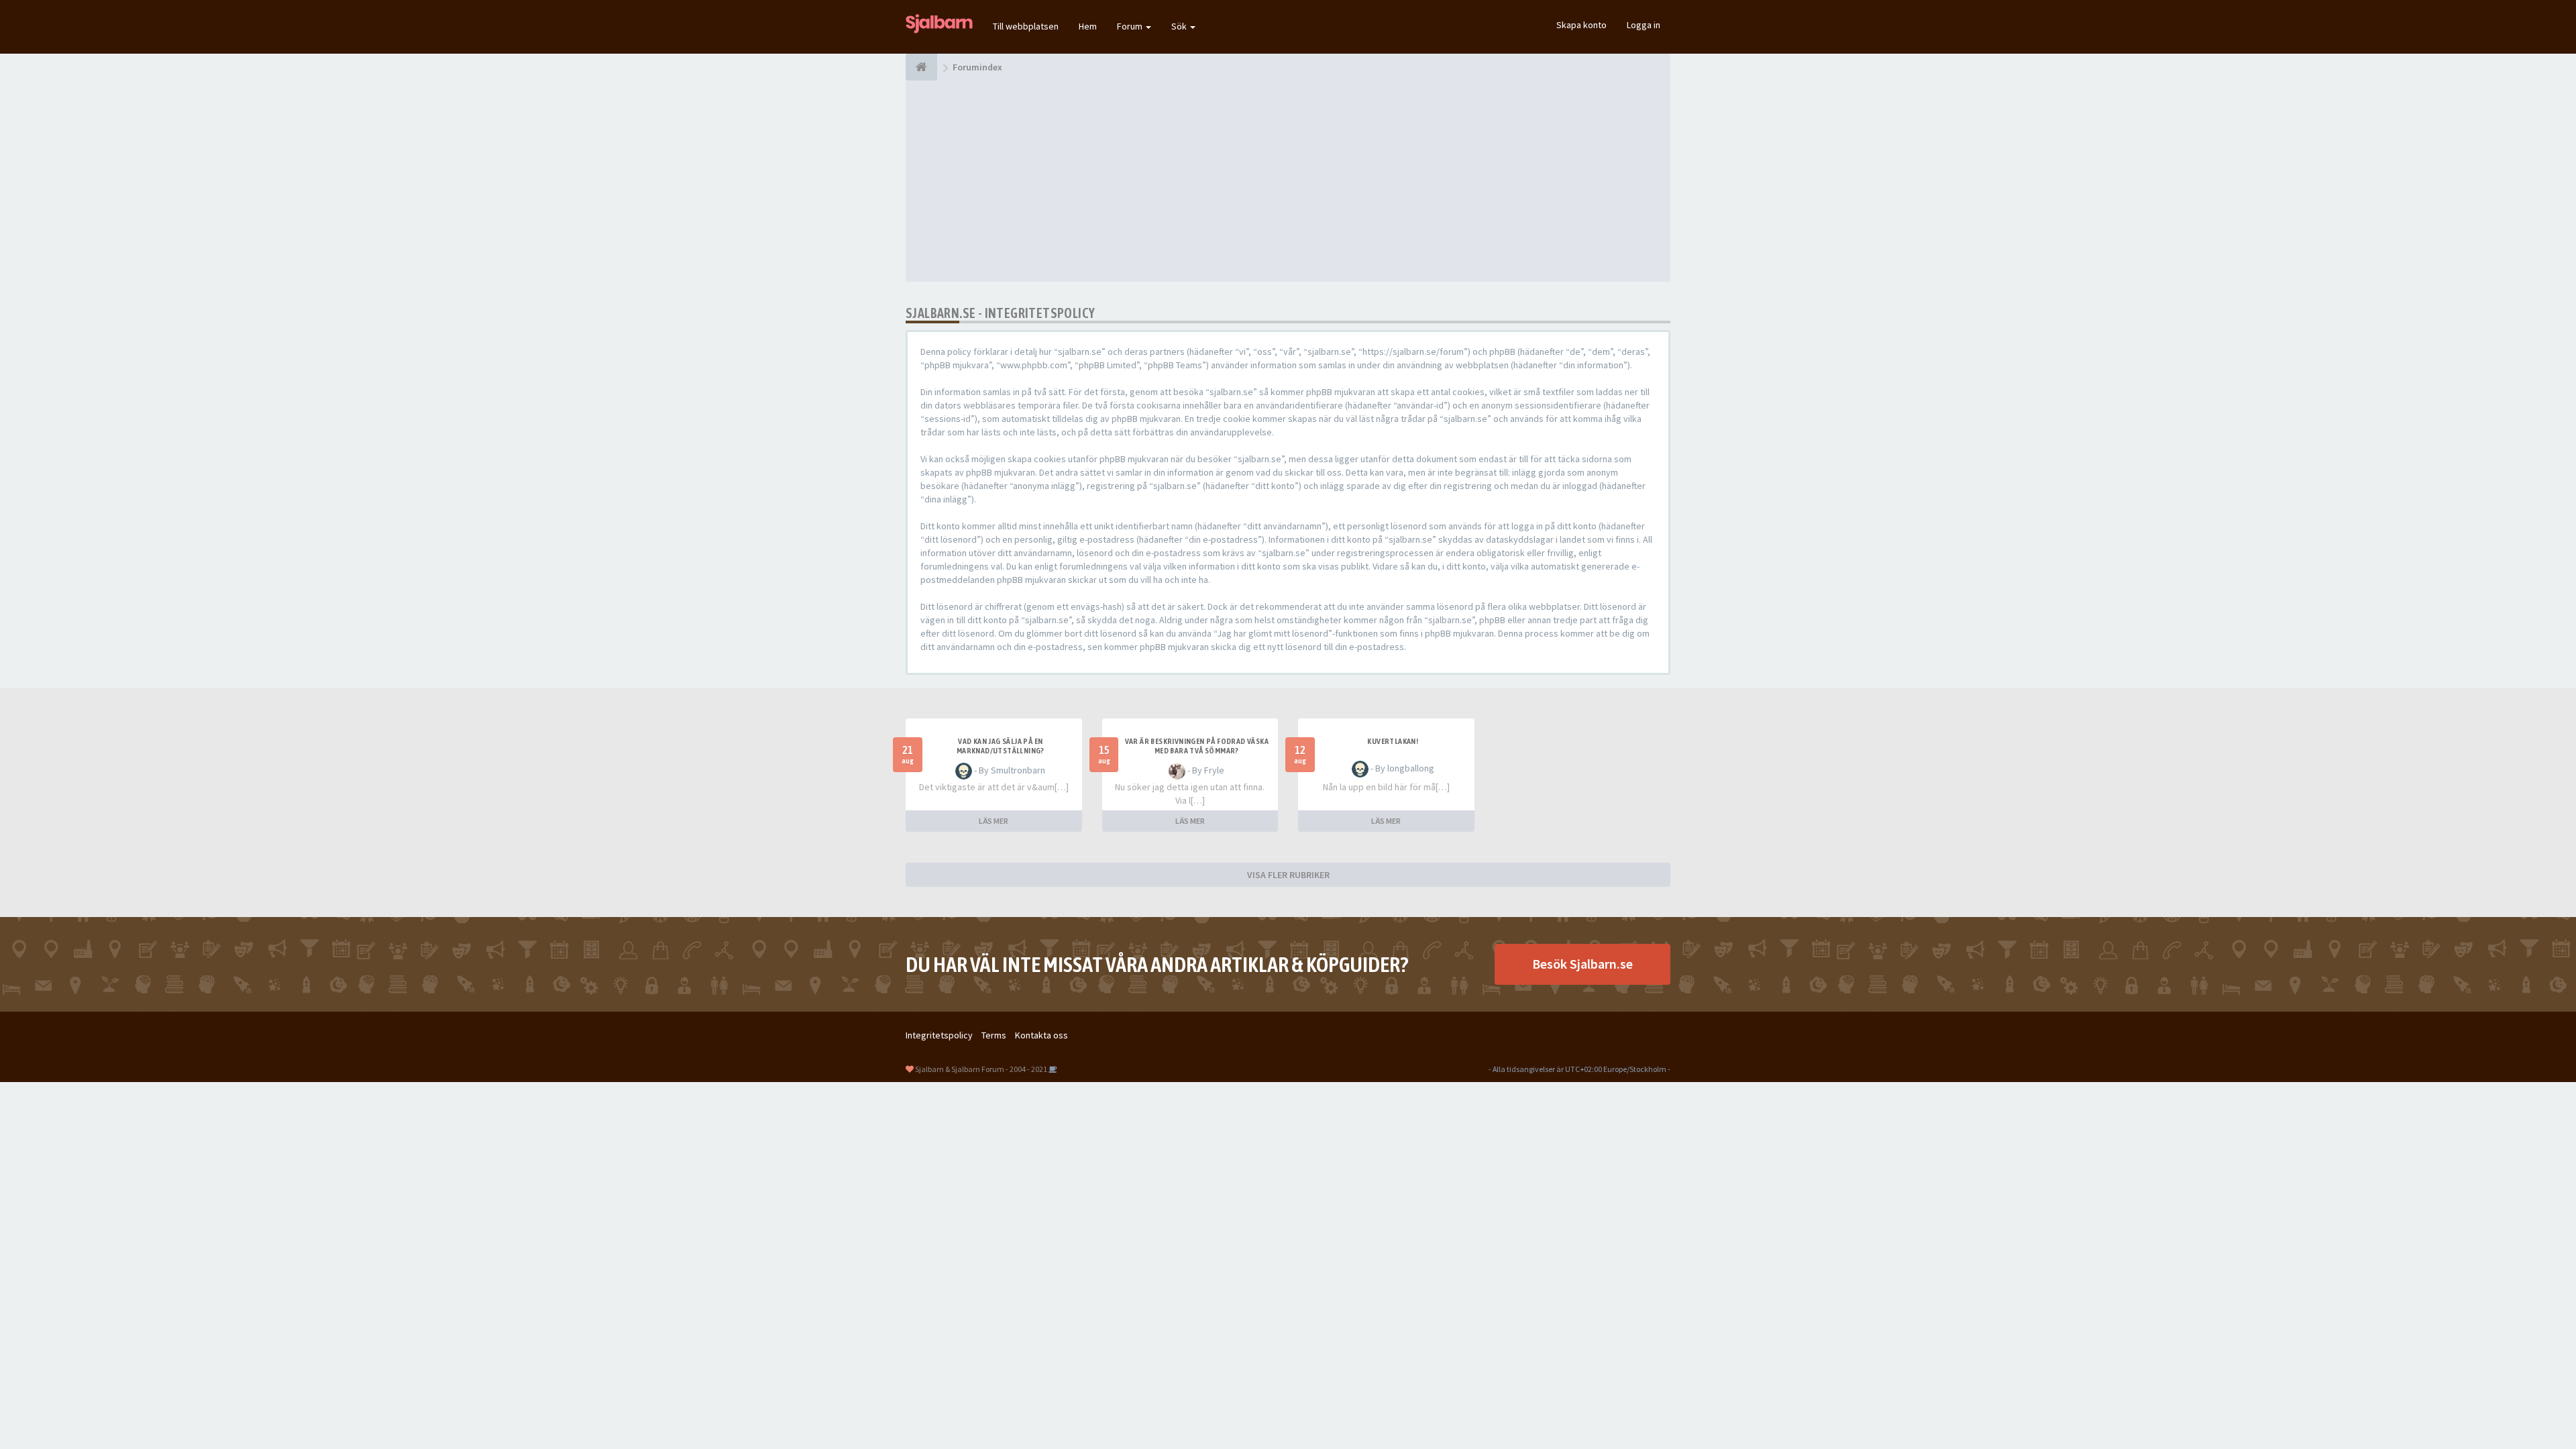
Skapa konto (1581, 25)
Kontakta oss (1041, 1035)
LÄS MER (994, 821)
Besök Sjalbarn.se (1582, 964)
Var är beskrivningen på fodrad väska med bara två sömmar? (1197, 746)
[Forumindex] (921, 67)
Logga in (1644, 25)
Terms (994, 1035)
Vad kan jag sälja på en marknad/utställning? (1001, 746)
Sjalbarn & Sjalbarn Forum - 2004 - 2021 (981, 1069)
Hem (1088, 26)
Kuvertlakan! (1393, 741)
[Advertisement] (1288, 181)
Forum (1131, 26)
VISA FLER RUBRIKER (1288, 875)
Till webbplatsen (1026, 26)
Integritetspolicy (939, 1035)
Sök (1180, 26)
